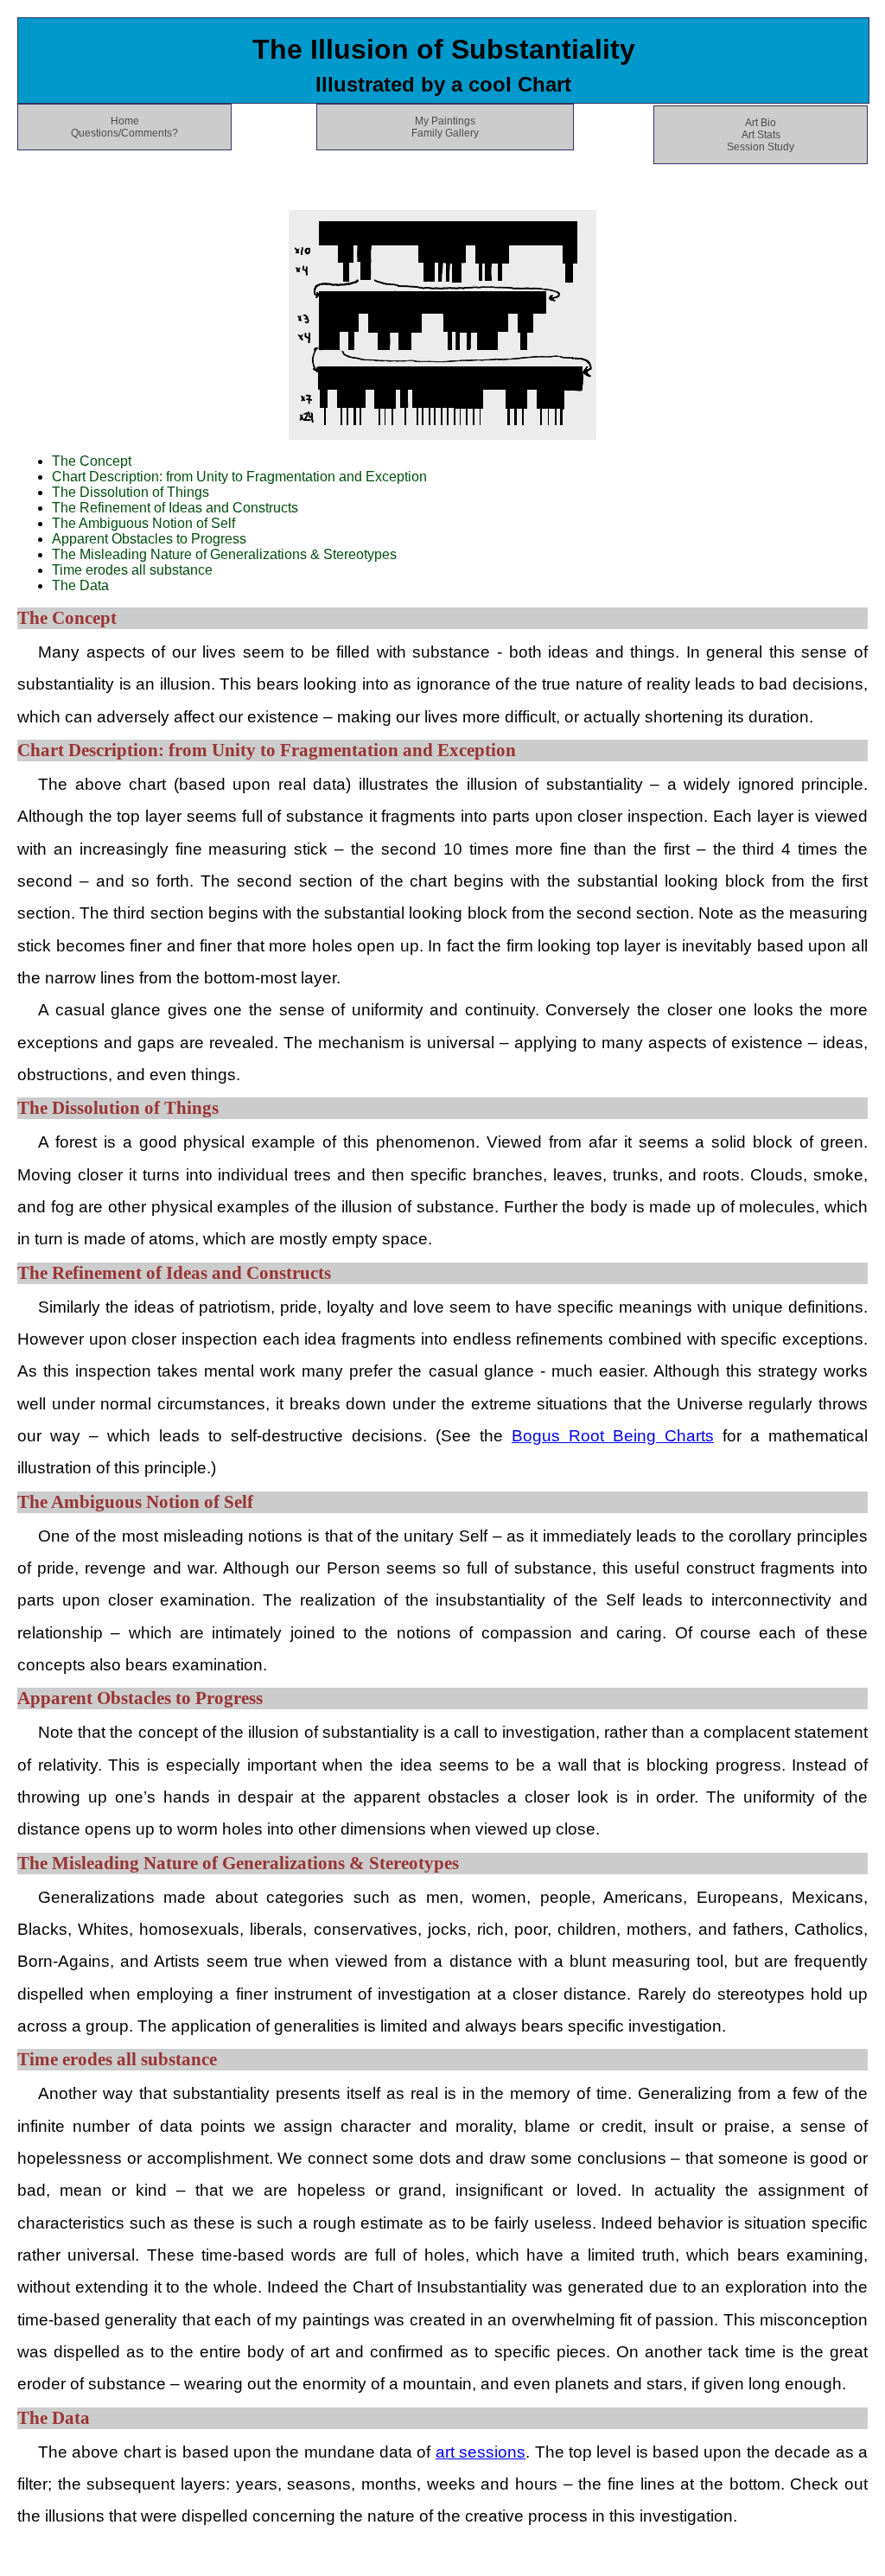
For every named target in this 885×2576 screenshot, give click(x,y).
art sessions (481, 2452)
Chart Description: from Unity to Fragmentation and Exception (239, 477)
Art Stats (761, 135)
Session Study (761, 147)
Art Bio (761, 123)
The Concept (92, 461)
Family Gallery (445, 133)
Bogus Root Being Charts (613, 1436)
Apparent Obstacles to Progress (149, 539)
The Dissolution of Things (131, 492)
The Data (80, 585)
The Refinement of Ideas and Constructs (175, 508)
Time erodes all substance (132, 570)
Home (125, 121)
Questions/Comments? (124, 133)
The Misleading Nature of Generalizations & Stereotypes (224, 554)
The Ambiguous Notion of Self (143, 523)
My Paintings (445, 121)
